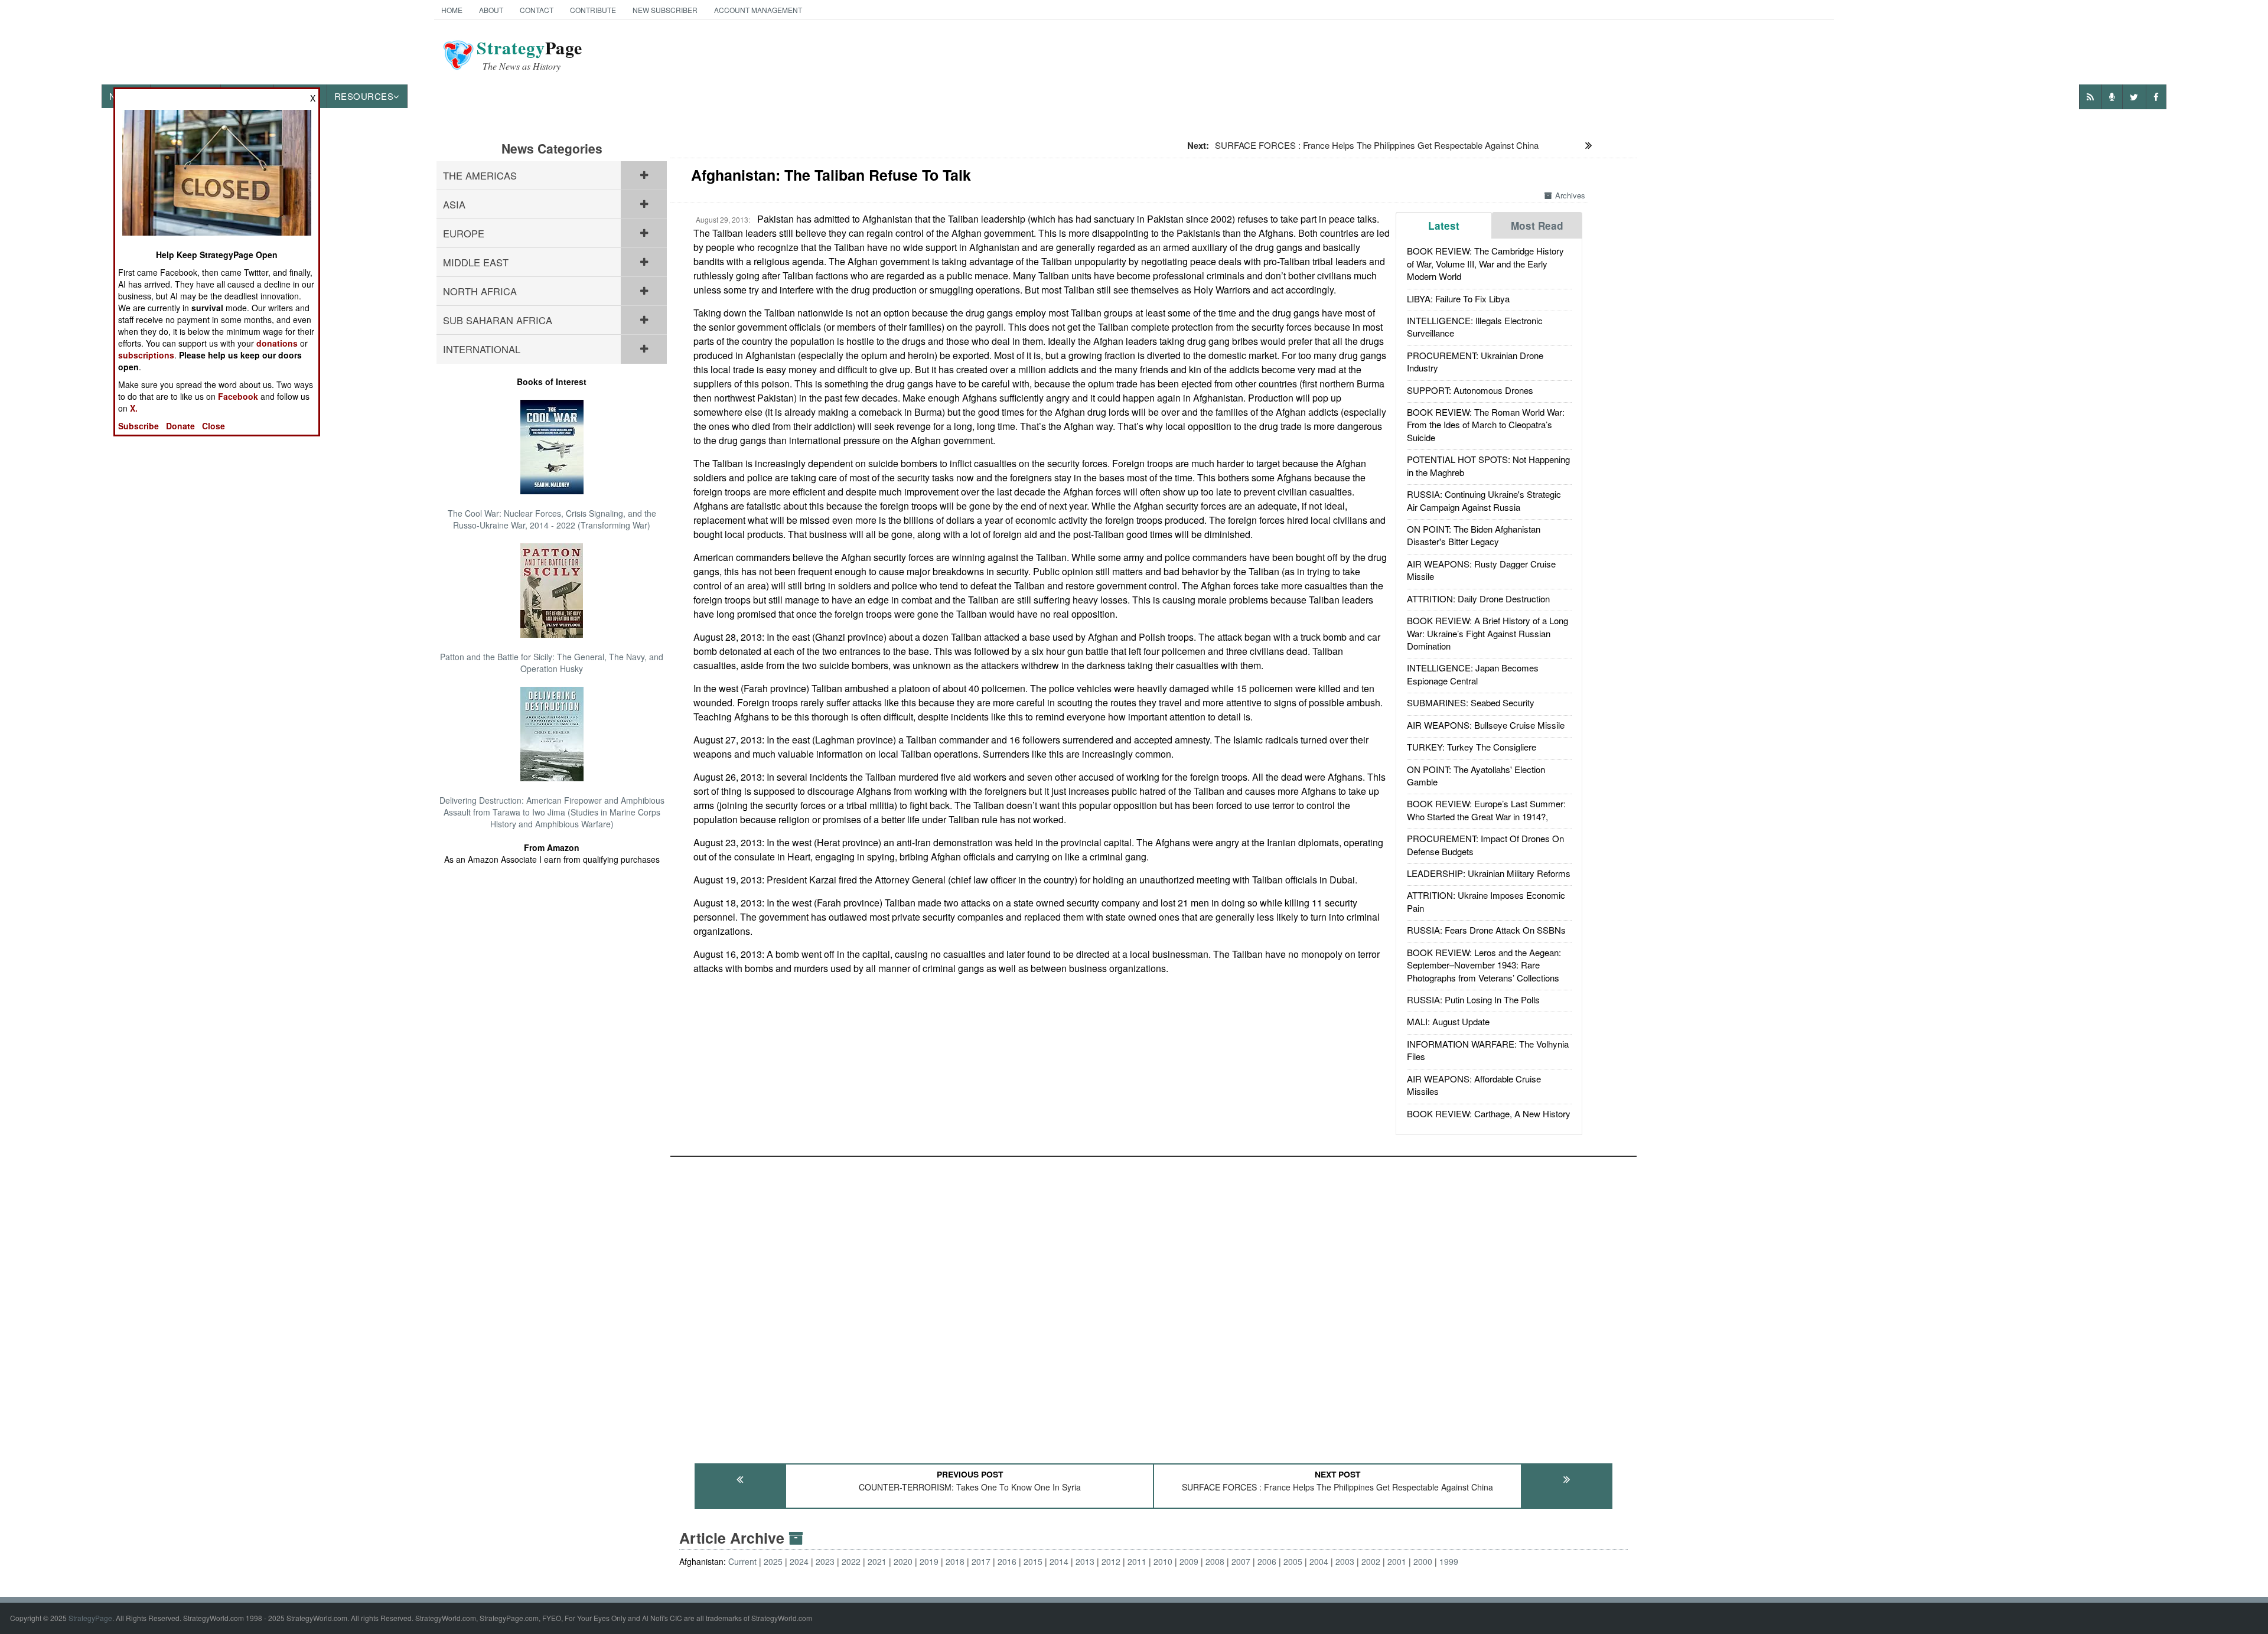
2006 (1267, 1561)
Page (529, 55)
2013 (1085, 1561)
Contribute (593, 10)
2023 (825, 1561)
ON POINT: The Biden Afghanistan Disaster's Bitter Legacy (1474, 535)
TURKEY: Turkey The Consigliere (1472, 747)
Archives (1570, 195)
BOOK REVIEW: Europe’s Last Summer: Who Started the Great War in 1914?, (1486, 810)
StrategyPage (90, 1618)
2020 (903, 1561)
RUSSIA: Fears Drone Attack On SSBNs (1486, 930)
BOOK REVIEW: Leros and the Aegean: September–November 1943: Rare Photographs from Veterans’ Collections (1484, 965)
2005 (1293, 1561)
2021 (877, 1561)
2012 (1111, 1561)
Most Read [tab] (1537, 226)
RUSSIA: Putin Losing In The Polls (1473, 999)
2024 (799, 1561)
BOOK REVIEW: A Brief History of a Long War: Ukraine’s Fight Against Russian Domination (1487, 633)
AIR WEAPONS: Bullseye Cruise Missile (1486, 725)
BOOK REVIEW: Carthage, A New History (1489, 1113)
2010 (1163, 1561)
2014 (1059, 1561)
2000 (1423, 1561)
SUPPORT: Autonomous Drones (1470, 390)
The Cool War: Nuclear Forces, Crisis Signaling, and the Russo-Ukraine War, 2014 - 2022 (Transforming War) (552, 519)
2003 (1345, 1561)
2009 (1189, 1561)
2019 (929, 1561)
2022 (851, 1561)
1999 (1449, 1561)
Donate (180, 426)
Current (742, 1561)
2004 (1319, 1561)
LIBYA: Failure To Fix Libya (1458, 299)
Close (214, 426)
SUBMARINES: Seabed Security (1471, 702)
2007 (1241, 1561)
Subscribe (139, 426)
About (491, 10)
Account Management (758, 10)
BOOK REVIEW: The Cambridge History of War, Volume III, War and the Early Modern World (1485, 263)
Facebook (238, 396)
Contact (537, 10)
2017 (981, 1561)
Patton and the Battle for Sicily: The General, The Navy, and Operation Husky (552, 663)
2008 (1215, 1561)
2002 (1371, 1561)
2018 (955, 1561)
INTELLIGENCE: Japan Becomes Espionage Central (1473, 674)
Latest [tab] (1444, 226)
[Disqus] (1153, 1304)
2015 (1033, 1561)
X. (134, 408)
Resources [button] (364, 96)
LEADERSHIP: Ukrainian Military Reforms (1489, 873)
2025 (773, 1561)
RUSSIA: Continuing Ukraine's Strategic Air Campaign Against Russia (1484, 500)
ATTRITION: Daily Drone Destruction (1478, 599)
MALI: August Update (1448, 1021)
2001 (1397, 1561)
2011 (1137, 1561)
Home (452, 10)
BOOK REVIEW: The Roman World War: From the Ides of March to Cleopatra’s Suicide (1486, 425)
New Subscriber (665, 10)
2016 (1007, 1561)
